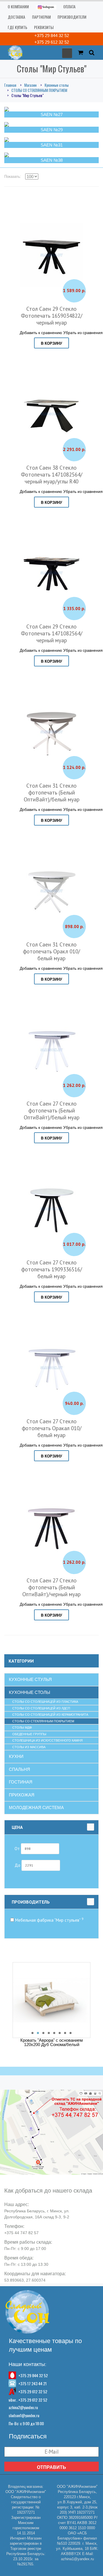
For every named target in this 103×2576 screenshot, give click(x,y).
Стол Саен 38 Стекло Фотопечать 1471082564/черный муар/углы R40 (52, 475)
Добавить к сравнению (41, 332)
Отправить (51, 2467)
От (18, 1848)
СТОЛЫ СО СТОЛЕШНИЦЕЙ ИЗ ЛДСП (41, 1708)
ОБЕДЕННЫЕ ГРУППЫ (29, 1734)
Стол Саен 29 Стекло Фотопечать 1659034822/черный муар (52, 316)
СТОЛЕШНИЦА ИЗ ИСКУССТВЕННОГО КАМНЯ (47, 1740)
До (18, 1865)
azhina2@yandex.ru (23, 2407)
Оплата (69, 6)
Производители (72, 17)
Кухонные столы (57, 85)
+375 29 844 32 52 (52, 35)
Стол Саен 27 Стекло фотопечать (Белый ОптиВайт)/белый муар (52, 1110)
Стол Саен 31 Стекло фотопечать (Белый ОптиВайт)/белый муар (52, 793)
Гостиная (21, 1782)
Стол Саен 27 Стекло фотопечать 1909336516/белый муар (52, 1269)
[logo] (14, 52)
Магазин (30, 85)
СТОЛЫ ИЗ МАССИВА (29, 1747)
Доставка (16, 17)
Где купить (17, 27)
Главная (10, 85)
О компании (18, 6)
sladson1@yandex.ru (24, 2415)
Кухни (16, 1756)
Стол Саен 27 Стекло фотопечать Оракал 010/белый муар (52, 1428)
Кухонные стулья (30, 1679)
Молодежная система (36, 1807)
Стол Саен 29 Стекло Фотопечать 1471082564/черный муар (52, 633)
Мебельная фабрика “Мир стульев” (49, 1920)
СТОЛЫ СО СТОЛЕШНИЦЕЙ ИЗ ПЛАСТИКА (45, 1702)
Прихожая (22, 1795)
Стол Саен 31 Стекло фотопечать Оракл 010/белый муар (51, 951)
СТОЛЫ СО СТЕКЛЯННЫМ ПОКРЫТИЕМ (39, 90)
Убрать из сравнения (83, 332)
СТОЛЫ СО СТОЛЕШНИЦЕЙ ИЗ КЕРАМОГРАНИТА (50, 1715)
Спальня (19, 1769)
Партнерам (41, 17)
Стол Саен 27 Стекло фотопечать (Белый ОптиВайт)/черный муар (51, 1587)
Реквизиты (44, 27)
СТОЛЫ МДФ (22, 1727)
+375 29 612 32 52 (52, 42)
